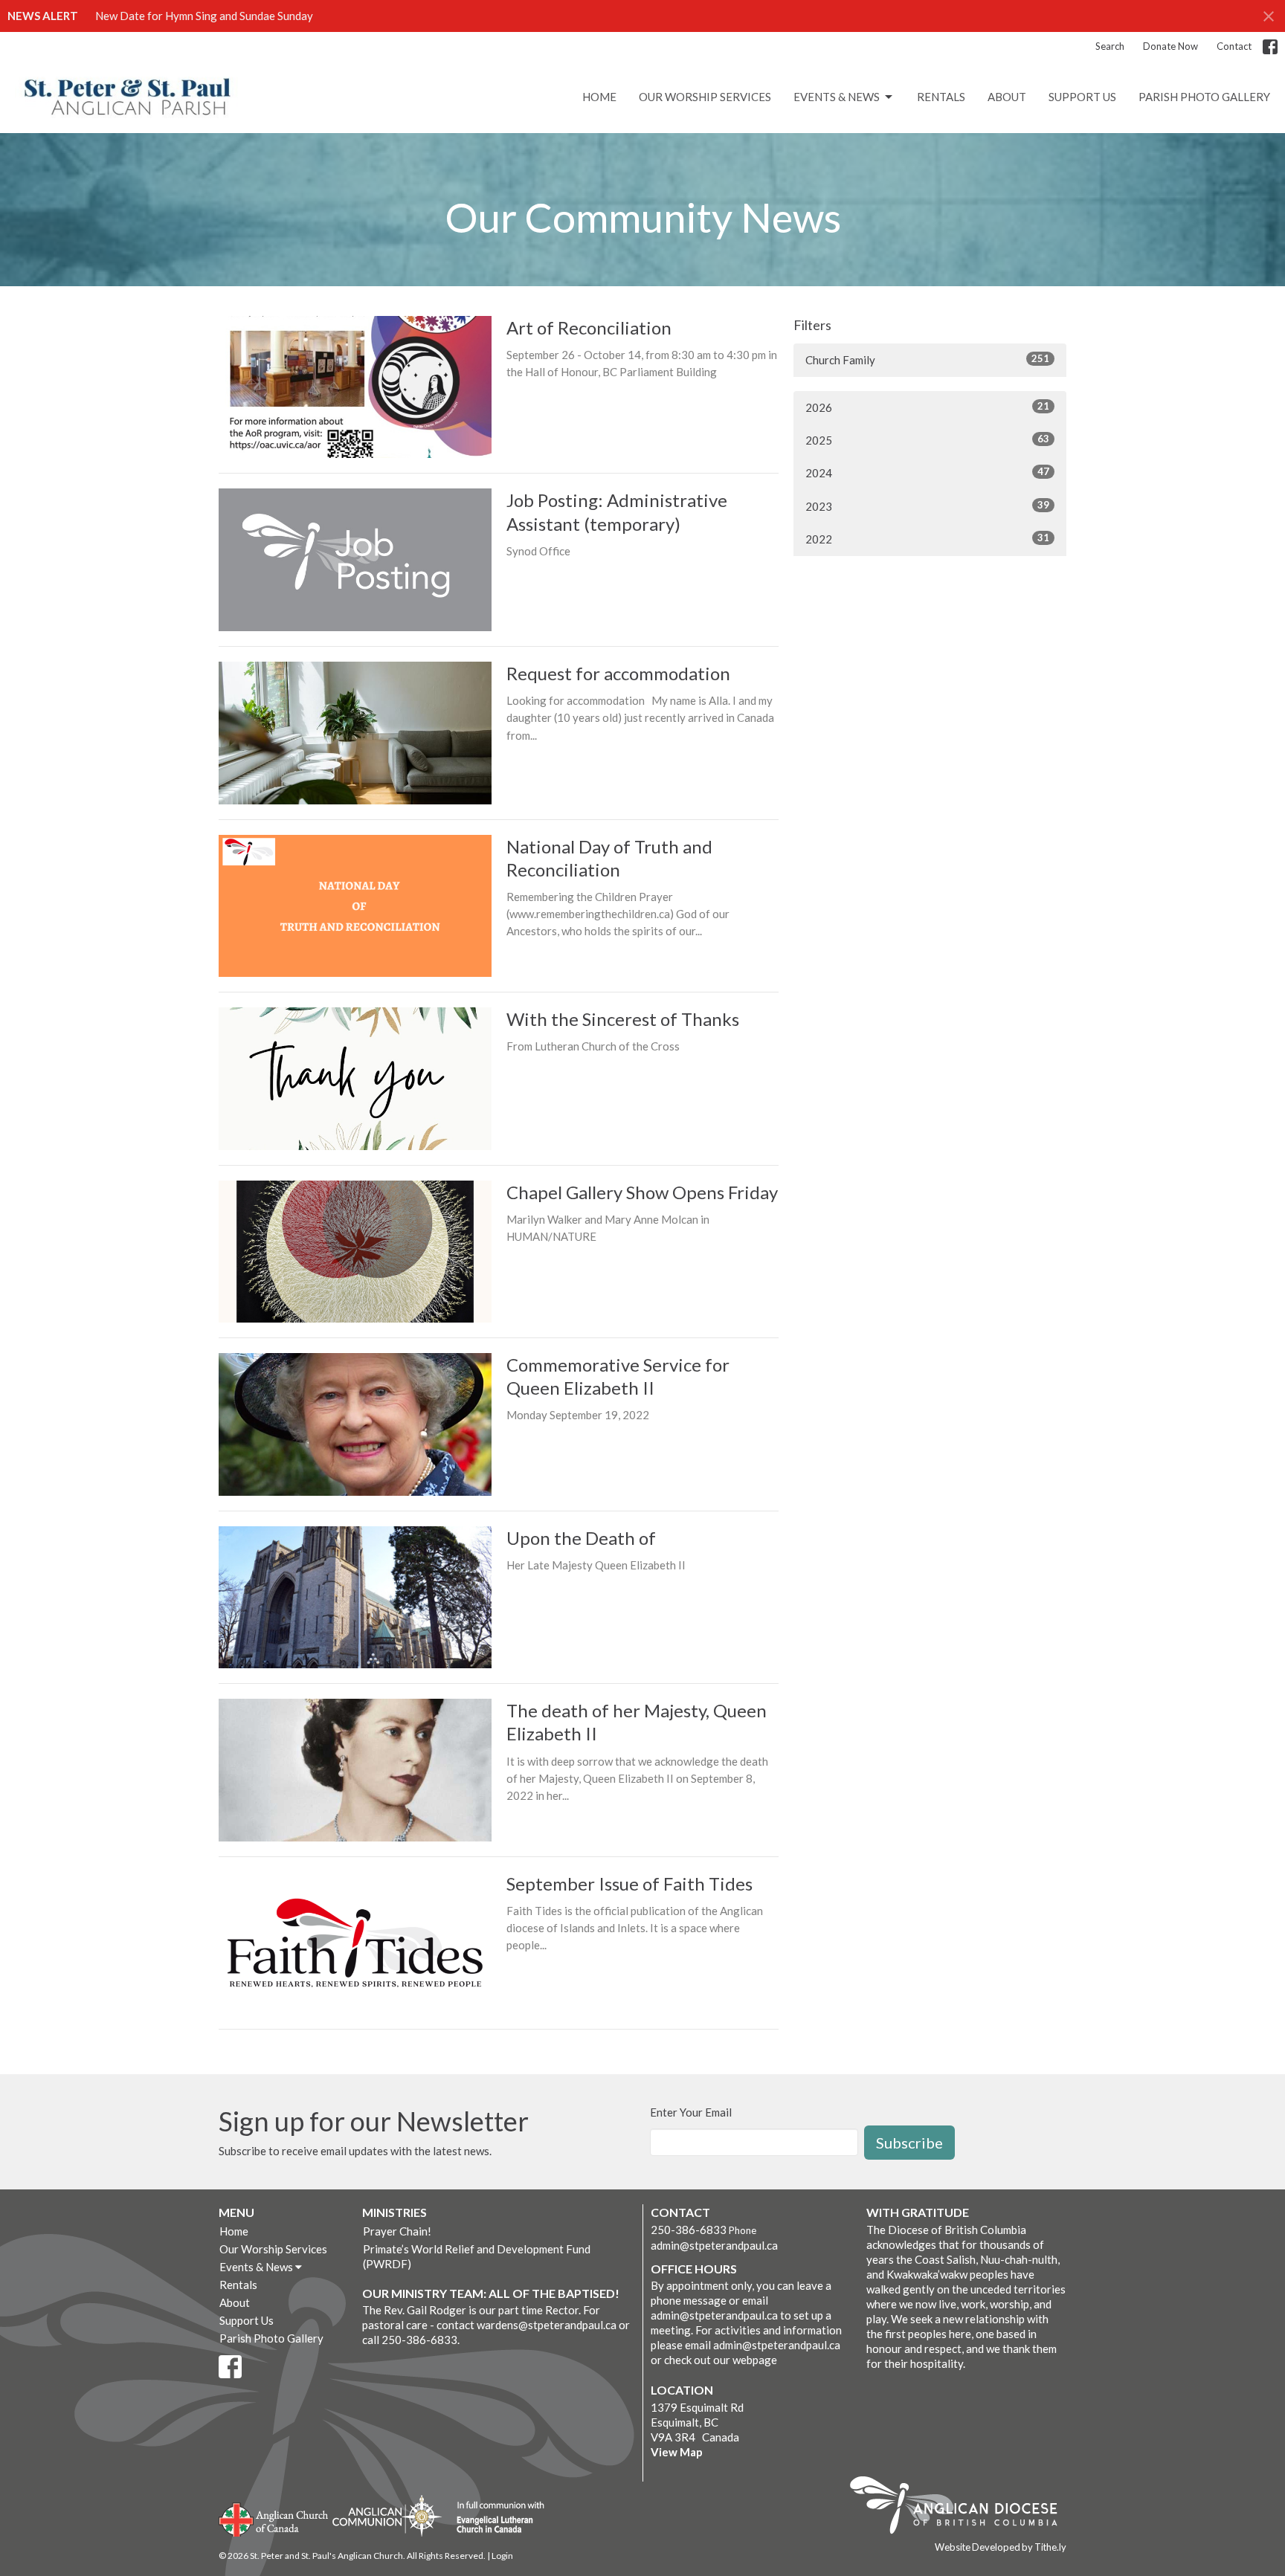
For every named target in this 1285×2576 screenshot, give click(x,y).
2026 (927, 407)
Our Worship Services (705, 97)
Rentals (941, 97)
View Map (677, 2452)
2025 (927, 440)
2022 (927, 539)
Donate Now (1170, 46)
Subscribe (909, 2143)
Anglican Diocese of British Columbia (961, 2508)
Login (502, 2556)
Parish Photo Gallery (1204, 97)
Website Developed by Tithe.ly (1001, 2547)
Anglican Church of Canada (274, 2518)
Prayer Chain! (397, 2231)
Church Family (927, 359)
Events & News (837, 97)
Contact (1234, 46)
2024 (927, 472)
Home (599, 97)
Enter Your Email (691, 2112)
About (1007, 97)
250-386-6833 (689, 2230)
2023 (927, 506)
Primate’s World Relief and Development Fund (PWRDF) (477, 2256)
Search (1110, 46)
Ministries (394, 2212)
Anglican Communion (387, 2515)
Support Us (1082, 97)
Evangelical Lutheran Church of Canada (495, 2518)
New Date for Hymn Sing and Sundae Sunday (204, 16)
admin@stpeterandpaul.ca (714, 2245)
